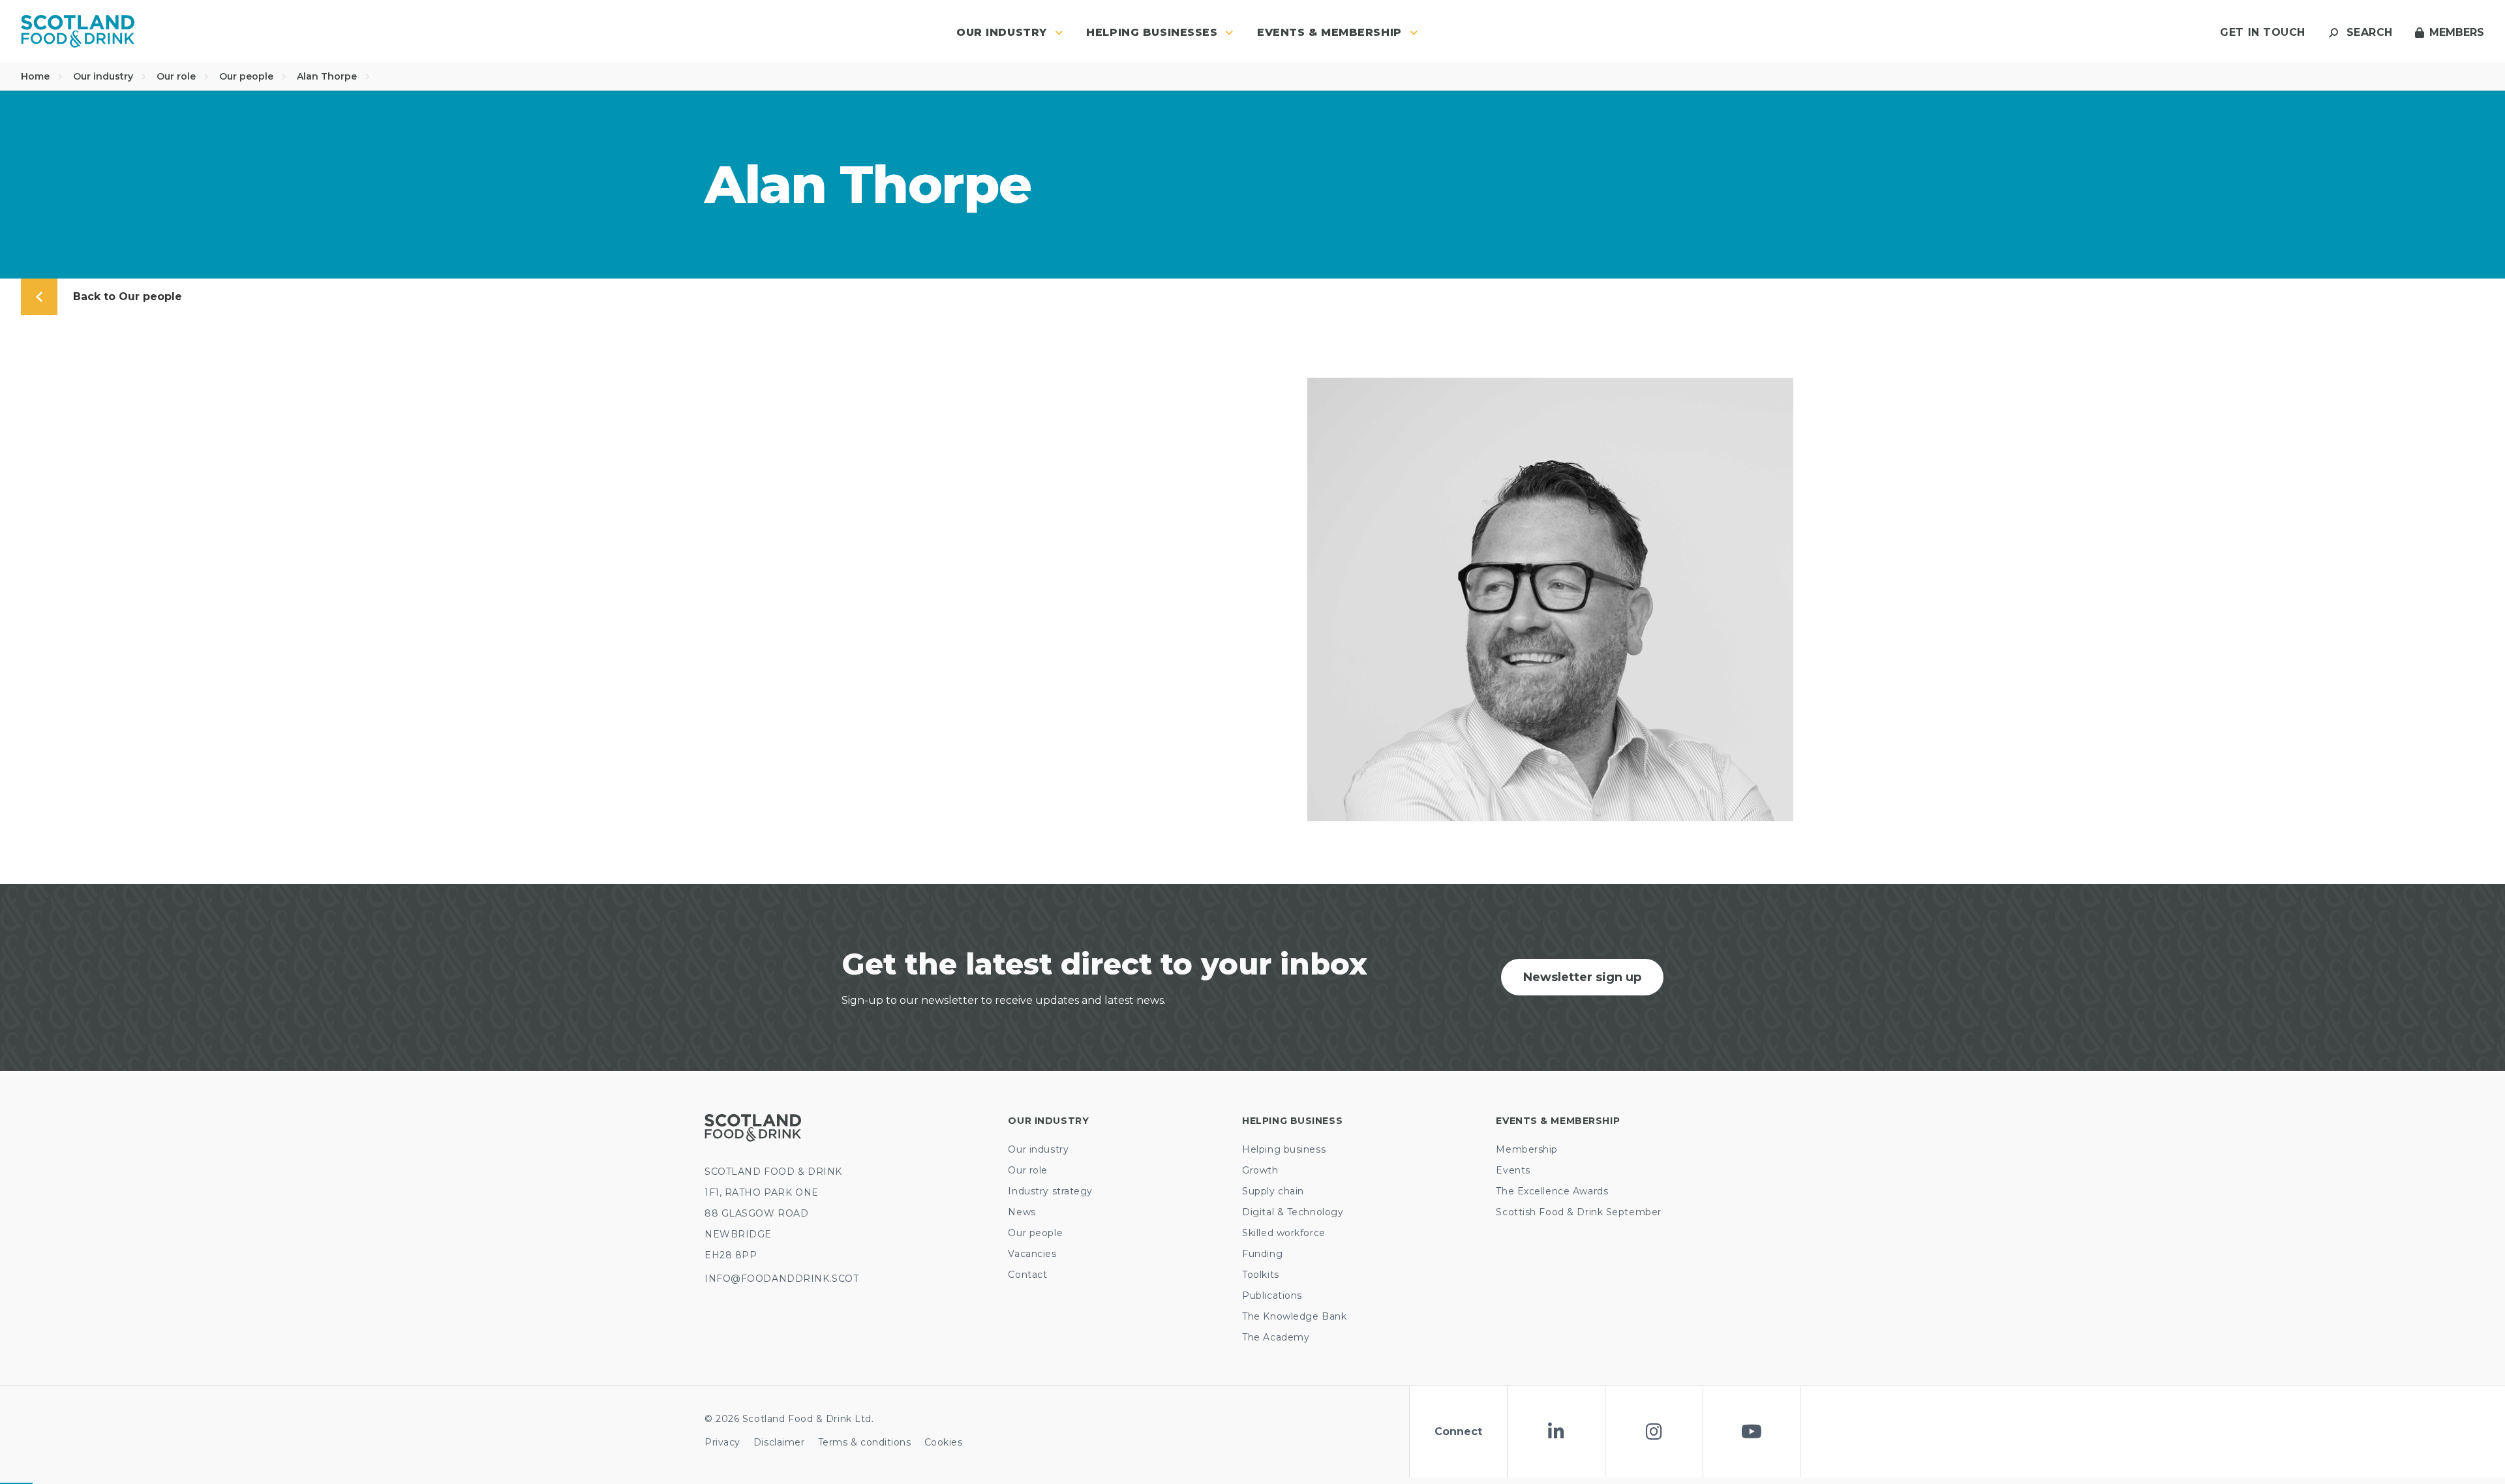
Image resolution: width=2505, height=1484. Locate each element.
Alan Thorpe (328, 76)
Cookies (944, 1442)
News (1022, 1212)
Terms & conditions (865, 1442)
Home (37, 76)
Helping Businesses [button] (1152, 32)
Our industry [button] (1002, 32)
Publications (1272, 1295)
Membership (1527, 1149)
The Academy (1276, 1337)
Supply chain (1273, 1191)
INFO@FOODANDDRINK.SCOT (782, 1279)
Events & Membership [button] (1329, 32)
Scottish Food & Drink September (1578, 1212)
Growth (1260, 1170)
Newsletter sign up (1582, 977)
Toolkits (1260, 1275)
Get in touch (2263, 32)
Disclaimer (779, 1442)
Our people (248, 76)
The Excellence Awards (1552, 1191)
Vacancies (1032, 1254)
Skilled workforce (1284, 1233)
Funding (1262, 1254)
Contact (1027, 1275)
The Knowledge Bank (1294, 1316)
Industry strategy (1050, 1191)
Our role (177, 76)
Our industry (104, 76)
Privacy (722, 1442)
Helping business (1284, 1149)
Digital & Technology (1293, 1212)
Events (1513, 1170)
